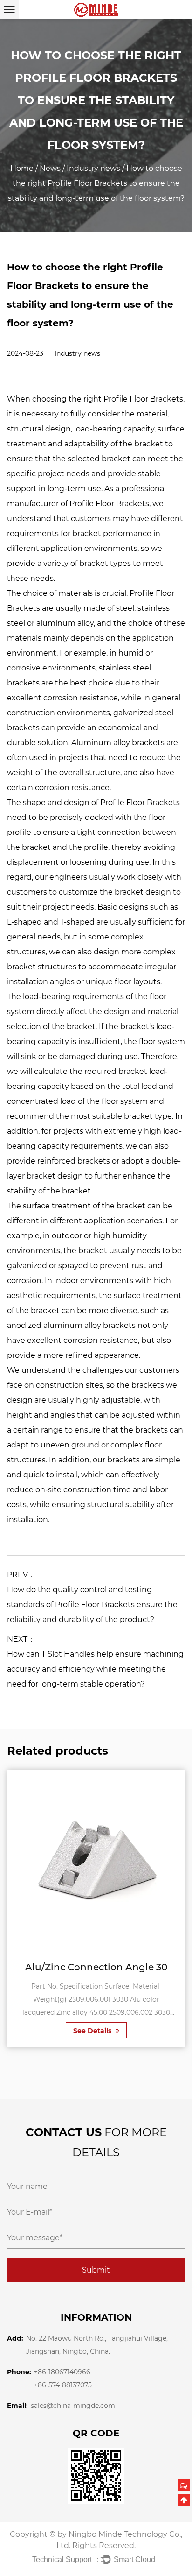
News (50, 168)
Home (22, 168)
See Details (93, 2031)
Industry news (93, 168)
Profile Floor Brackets (143, 399)
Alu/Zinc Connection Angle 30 (96, 1967)
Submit (96, 2270)
